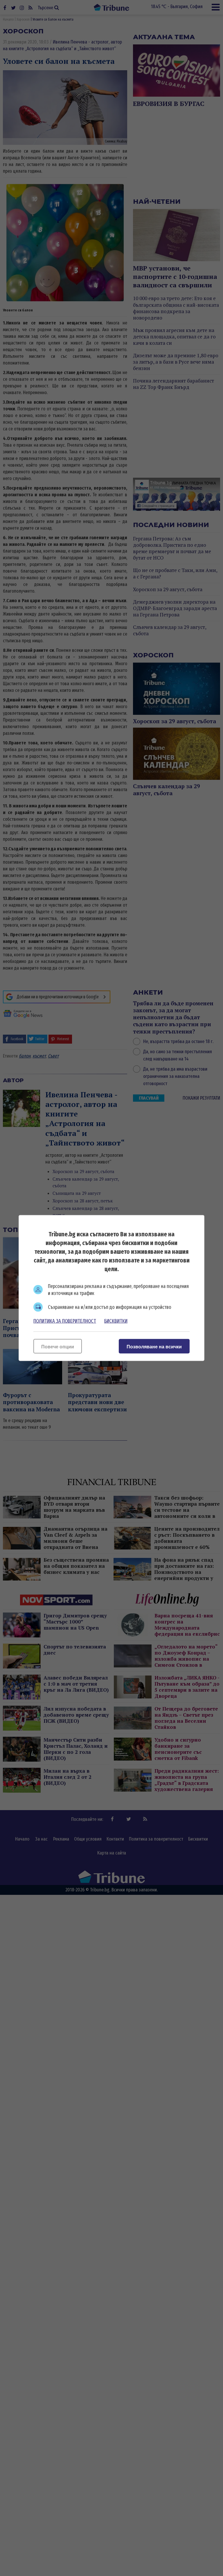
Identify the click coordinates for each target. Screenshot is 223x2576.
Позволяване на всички (154, 1347)
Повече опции (58, 1347)
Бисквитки (116, 1321)
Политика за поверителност (65, 1321)
